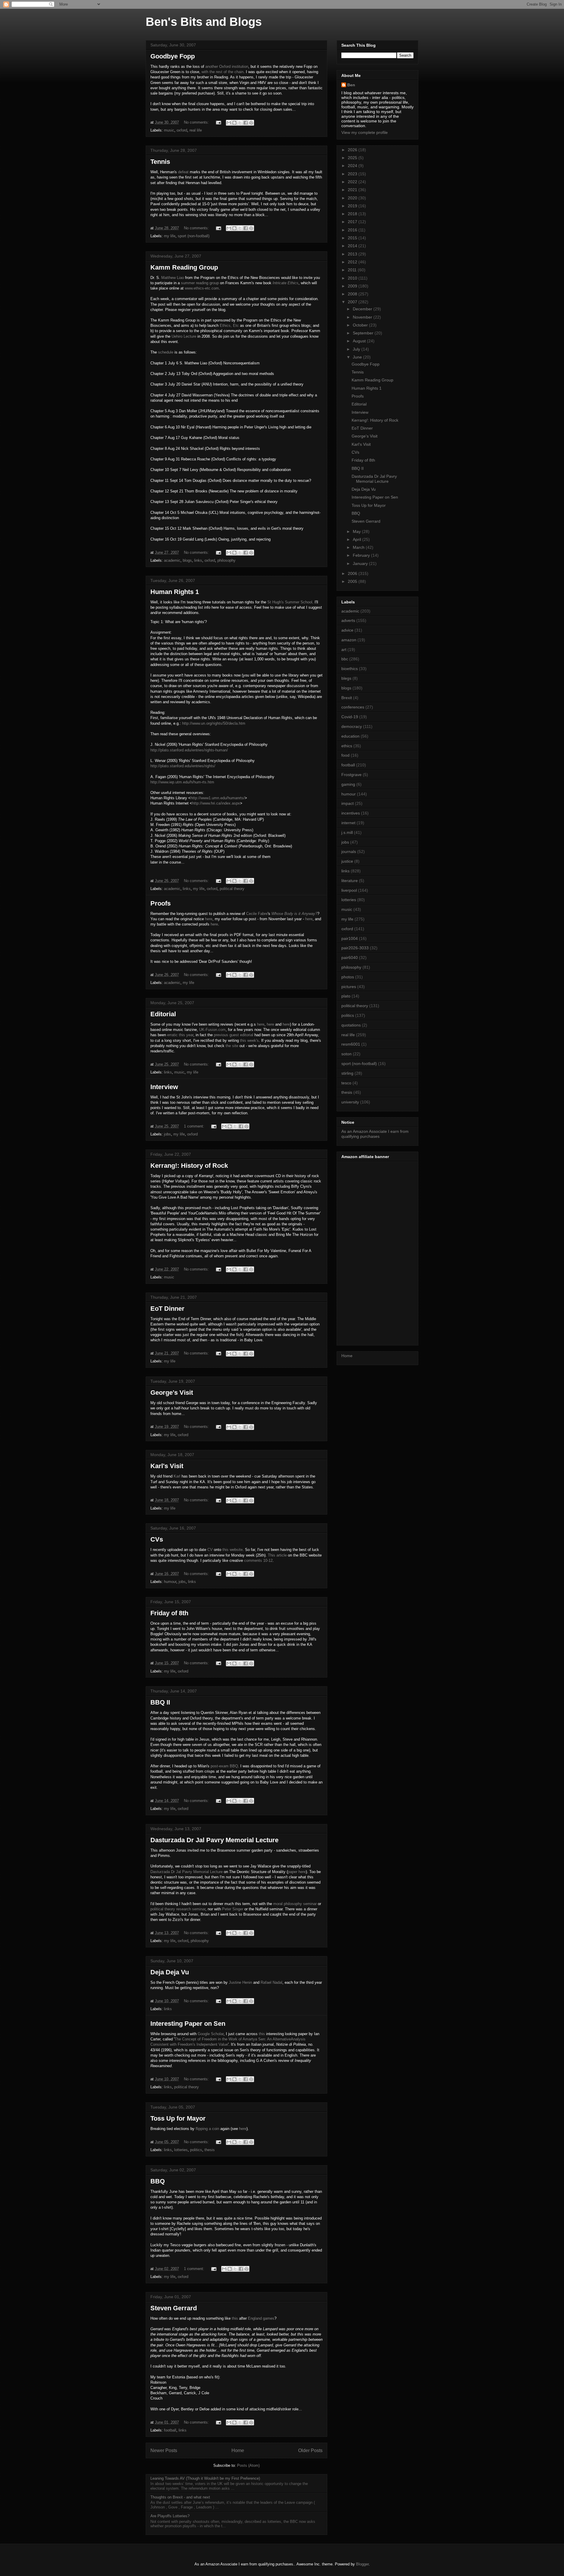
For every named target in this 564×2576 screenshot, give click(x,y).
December (363, 309)
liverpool (349, 890)
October (361, 325)
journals (349, 852)
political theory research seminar (178, 1909)
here (209, 919)
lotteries (181, 2150)
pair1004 (350, 938)
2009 (353, 286)
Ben (351, 85)
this (262, 2034)
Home (238, 2450)
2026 (353, 150)
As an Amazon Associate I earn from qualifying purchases (375, 1134)
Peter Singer (233, 1909)
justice (347, 861)
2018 (353, 214)
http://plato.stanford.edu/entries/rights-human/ (189, 750)
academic (172, 560)
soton (346, 1054)
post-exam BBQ (224, 1766)
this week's (249, 1040)
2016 (353, 230)
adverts (348, 620)
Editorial (163, 1014)
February (362, 555)
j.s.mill (347, 832)
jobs (167, 1134)
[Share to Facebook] (246, 123)
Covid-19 (350, 717)
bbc (345, 659)
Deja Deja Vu (170, 1972)
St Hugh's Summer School (290, 602)
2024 (353, 166)
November (363, 317)
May (357, 531)
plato (346, 996)
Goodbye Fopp (173, 56)
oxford (182, 130)
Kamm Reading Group (184, 267)
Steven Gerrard (174, 2308)
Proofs (161, 903)
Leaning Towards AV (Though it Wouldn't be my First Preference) (205, 2478)
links (198, 560)
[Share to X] (240, 123)
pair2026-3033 (355, 948)
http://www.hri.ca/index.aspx (216, 803)
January (361, 563)
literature (350, 881)
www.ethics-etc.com (202, 288)
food (345, 755)
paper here (297, 1872)
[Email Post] (218, 122)
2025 (353, 158)
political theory (232, 889)
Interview (164, 1087)
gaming (348, 784)
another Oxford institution (227, 67)
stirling (347, 1073)
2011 (353, 270)
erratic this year (180, 1035)
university (350, 1102)
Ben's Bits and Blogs (204, 22)
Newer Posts (164, 2450)
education (350, 736)
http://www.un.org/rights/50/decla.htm (214, 723)
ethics (347, 746)
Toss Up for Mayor (178, 2118)
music (169, 130)
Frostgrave (351, 775)
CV (210, 1550)
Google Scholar (211, 2034)
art (344, 650)
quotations (351, 1025)
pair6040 (350, 958)
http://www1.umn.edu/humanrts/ (218, 798)
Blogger (362, 2564)
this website (233, 1550)
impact (348, 803)
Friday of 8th (169, 1613)
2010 (353, 278)
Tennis (160, 162)
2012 (353, 262)
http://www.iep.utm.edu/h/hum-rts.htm (182, 782)
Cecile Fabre (257, 914)
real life (196, 130)
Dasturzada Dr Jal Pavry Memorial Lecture (214, 1840)
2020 (353, 198)
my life (170, 236)
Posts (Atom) (248, 2465)
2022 (353, 182)
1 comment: (195, 1126)
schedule (166, 352)
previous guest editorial (234, 1035)
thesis (210, 2150)
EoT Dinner (167, 1309)
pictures (349, 987)
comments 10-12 (258, 1560)
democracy (352, 726)
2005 (353, 581)
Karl (177, 1476)
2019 (353, 206)
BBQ (158, 2181)
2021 (353, 190)
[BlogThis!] (234, 123)
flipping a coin (207, 2129)
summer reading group (200, 283)
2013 (353, 254)
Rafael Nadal (271, 1982)
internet (348, 823)
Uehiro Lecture (184, 336)
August (360, 341)
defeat (183, 172)
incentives (351, 813)
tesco (346, 1083)
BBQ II (160, 1702)
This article (277, 1555)
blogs (187, 560)
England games (261, 2318)
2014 (353, 246)
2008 (353, 294)
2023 (353, 174)
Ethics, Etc (229, 325)
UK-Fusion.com (212, 1030)
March (359, 547)
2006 (353, 573)
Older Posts (310, 2450)
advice (347, 630)
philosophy (226, 560)
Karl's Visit (167, 1466)
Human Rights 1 (175, 592)
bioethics (350, 669)
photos (348, 977)
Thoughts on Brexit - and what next (180, 2497)
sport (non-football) (194, 236)
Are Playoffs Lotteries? (170, 2516)
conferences (353, 707)
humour (170, 1582)
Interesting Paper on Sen (188, 2024)
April (357, 539)
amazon (349, 640)
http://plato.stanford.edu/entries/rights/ (183, 766)
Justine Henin (240, 1982)
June (358, 357)
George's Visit (172, 1393)
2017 (353, 222)
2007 (353, 302)
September (364, 333)
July (357, 349)
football (170, 2430)
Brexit (347, 698)
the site (232, 1046)
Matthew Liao (173, 278)
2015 (353, 238)
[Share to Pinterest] (251, 123)
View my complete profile (365, 132)
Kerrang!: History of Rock (189, 1166)
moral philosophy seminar (295, 1904)
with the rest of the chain (223, 72)
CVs (157, 1539)
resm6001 (351, 1044)
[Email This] (229, 123)
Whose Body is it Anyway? (294, 914)
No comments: (197, 122)
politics (196, 2150)
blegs (346, 678)
